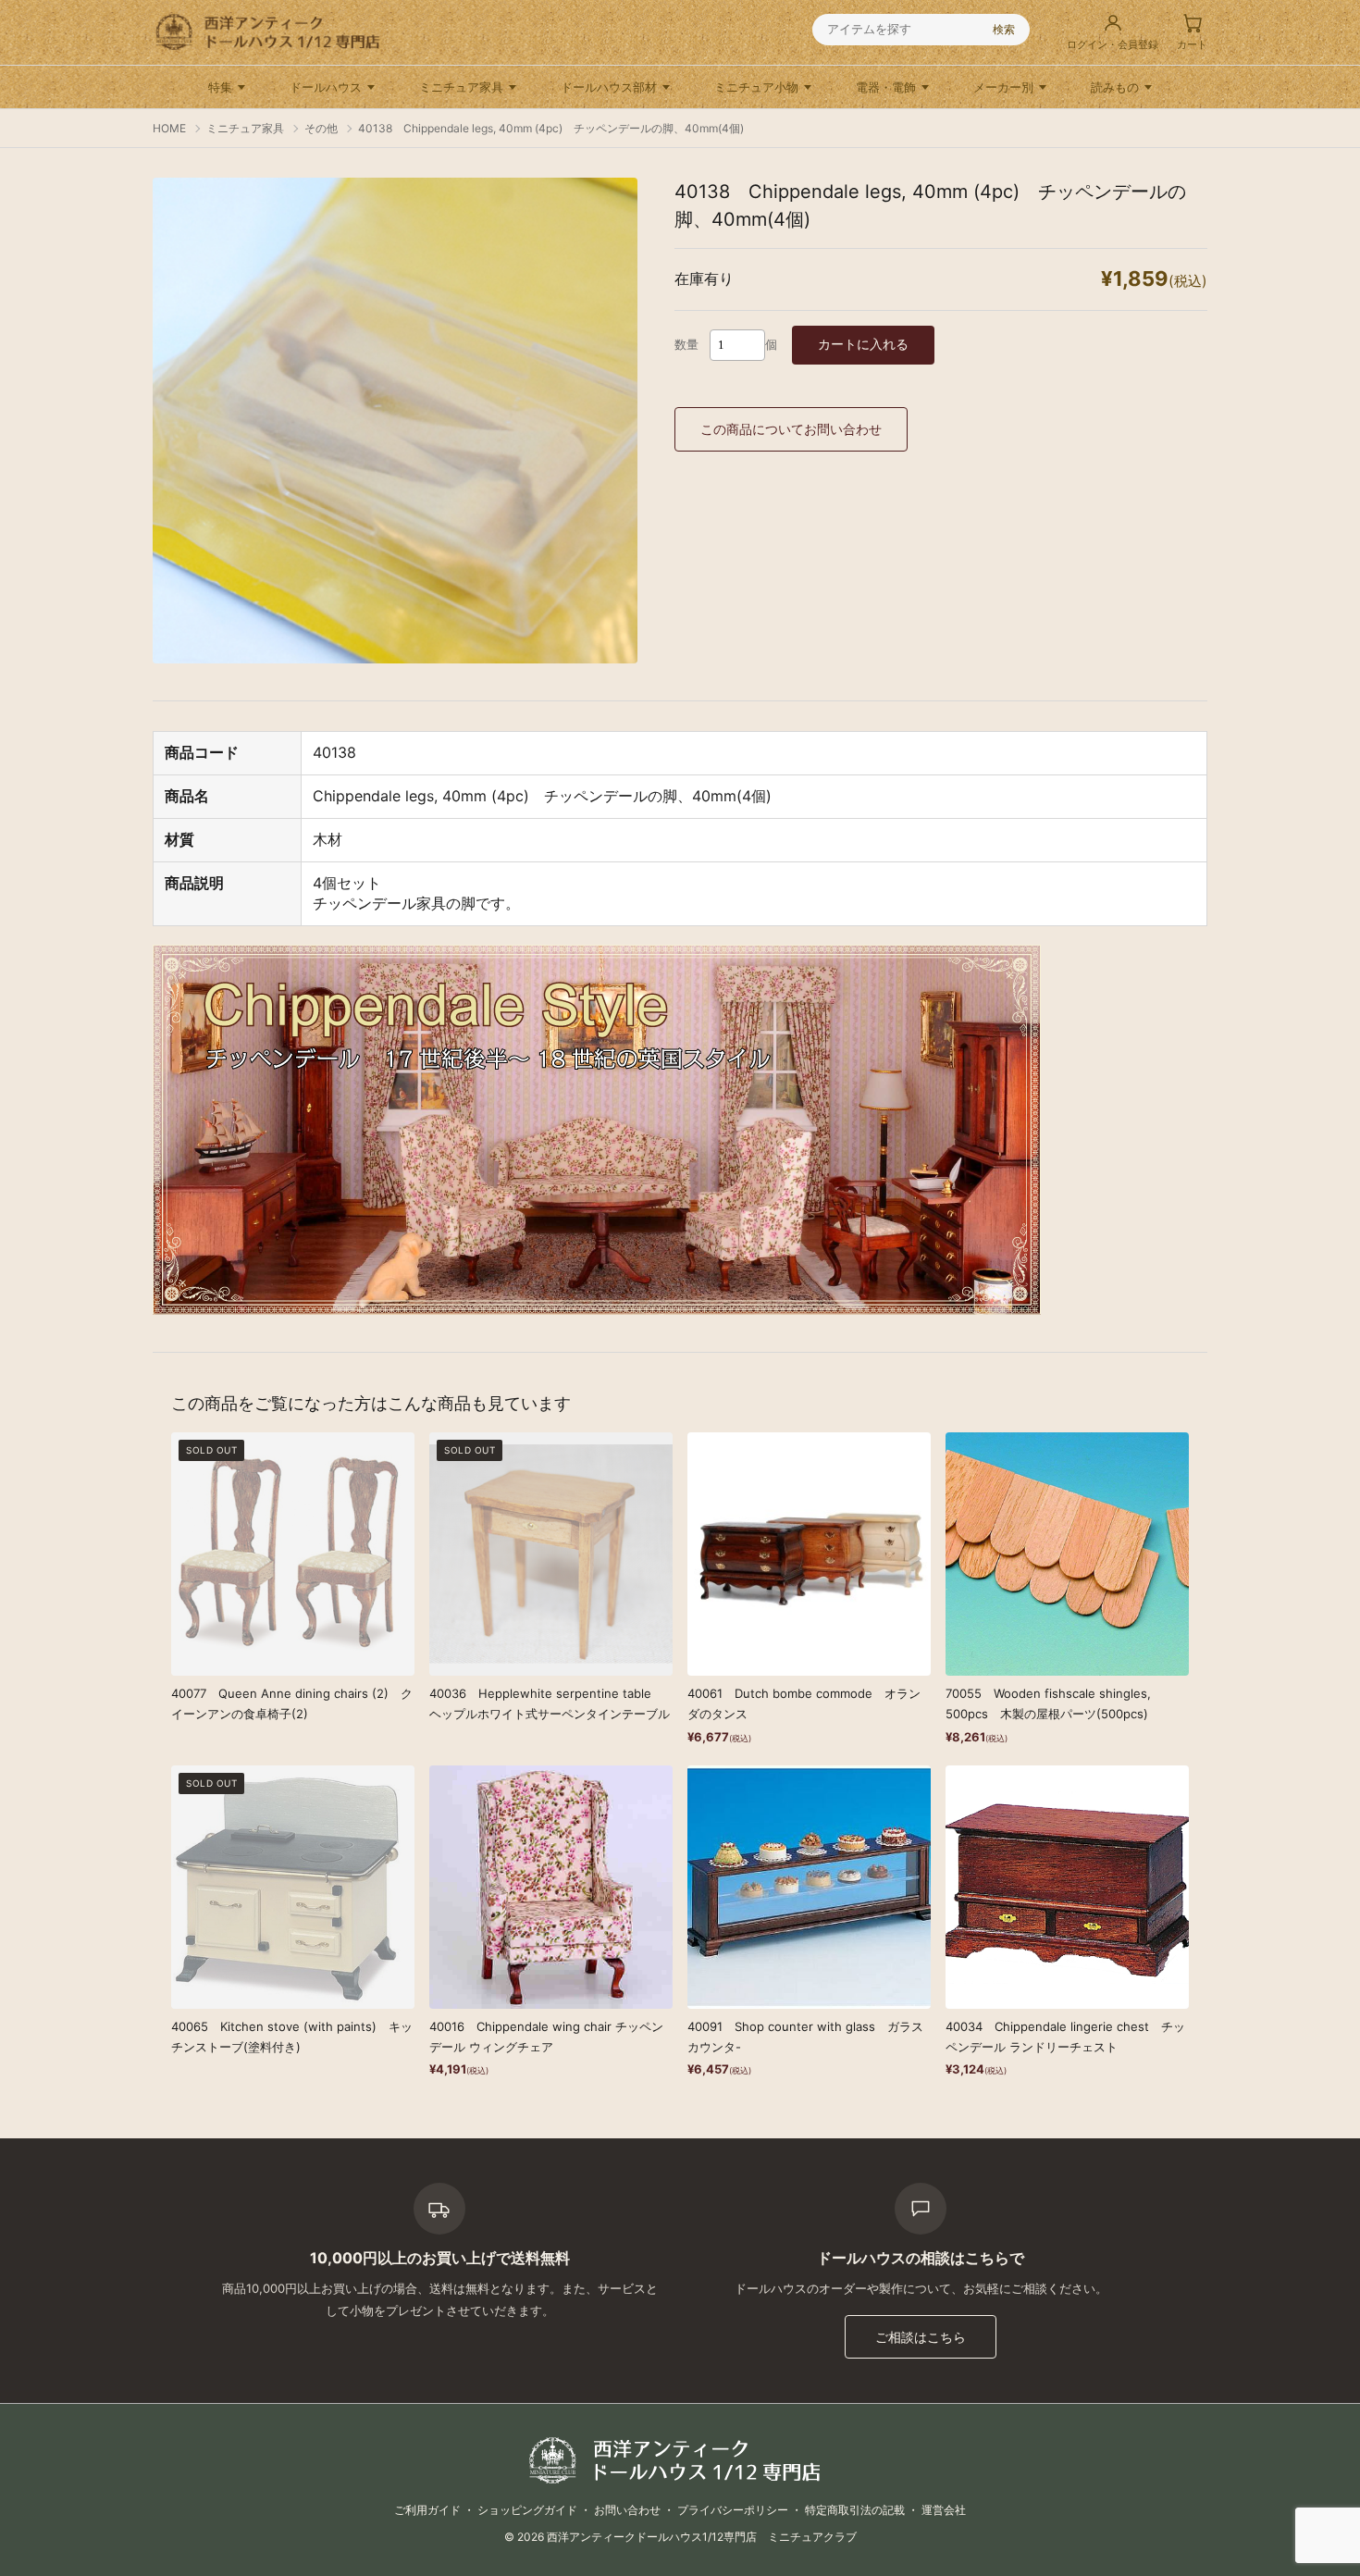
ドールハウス (326, 87)
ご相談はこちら (921, 2337)
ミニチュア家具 (461, 87)
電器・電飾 (886, 87)
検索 (1004, 29)
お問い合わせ (627, 2510)
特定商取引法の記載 (855, 2510)
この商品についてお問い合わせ (791, 429)
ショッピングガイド (527, 2510)
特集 (220, 87)
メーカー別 (1003, 87)
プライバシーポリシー (733, 2510)
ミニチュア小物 (756, 87)
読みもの (1115, 87)
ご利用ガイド (427, 2510)
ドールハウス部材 (609, 87)
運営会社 (944, 2510)
